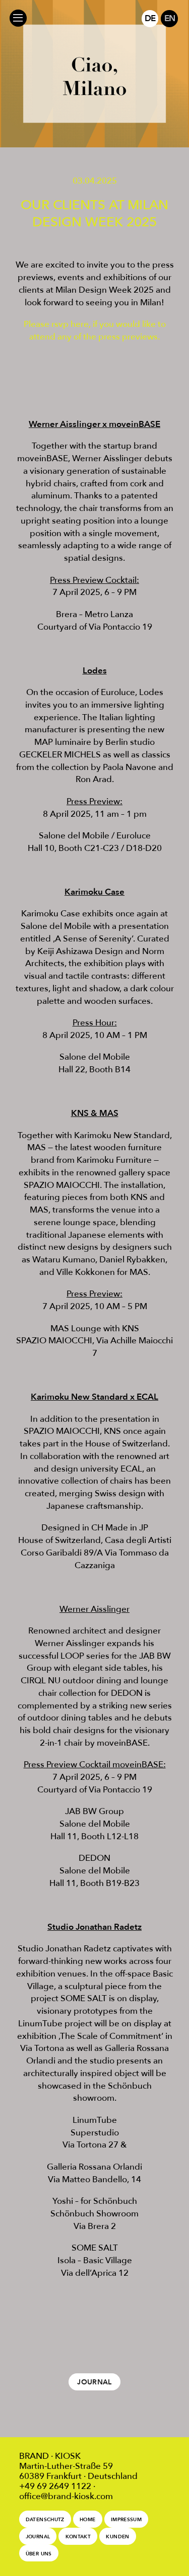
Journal (94, 2382)
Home (88, 2519)
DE (150, 18)
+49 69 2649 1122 (55, 2486)
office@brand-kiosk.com (66, 2496)
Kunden (117, 2537)
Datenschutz (45, 2519)
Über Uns (39, 2554)
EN (170, 18)
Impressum (126, 2519)
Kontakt (78, 2537)
